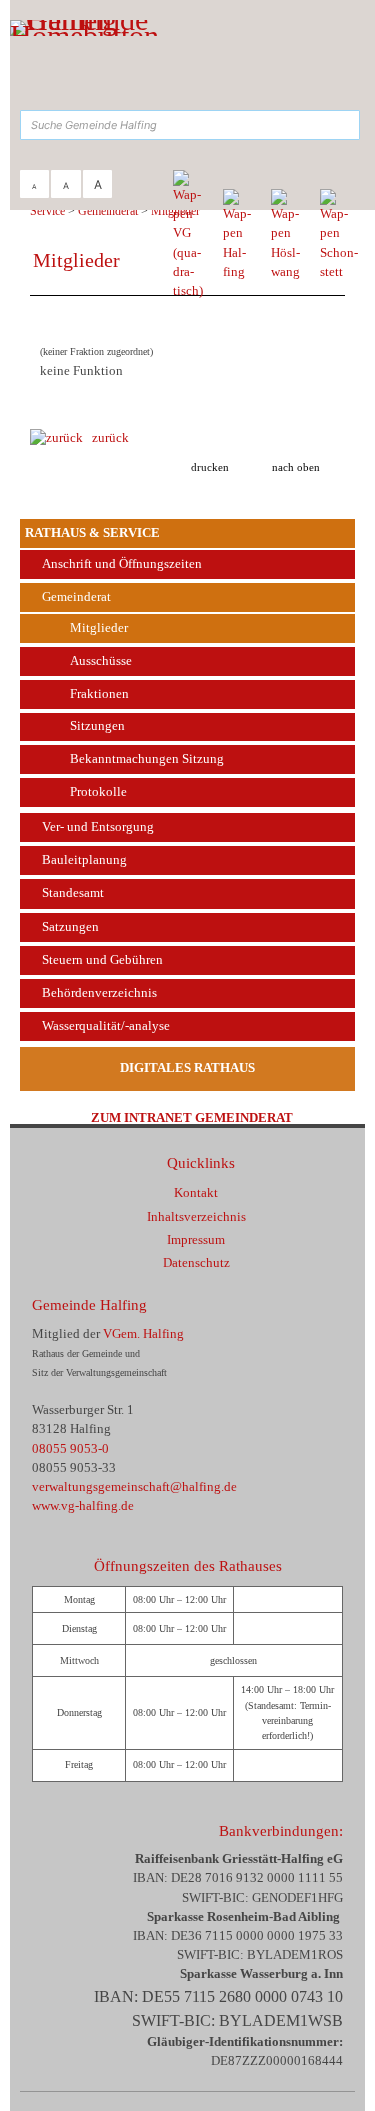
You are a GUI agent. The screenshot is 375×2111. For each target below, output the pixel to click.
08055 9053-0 (70, 1449)
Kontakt (196, 1193)
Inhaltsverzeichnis (196, 1217)
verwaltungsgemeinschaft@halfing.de (134, 1487)
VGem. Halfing (143, 1334)
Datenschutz (196, 1263)
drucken (210, 467)
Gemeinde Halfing (89, 1304)
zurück (106, 438)
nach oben (296, 467)
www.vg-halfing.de (83, 1506)
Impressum (196, 1240)
